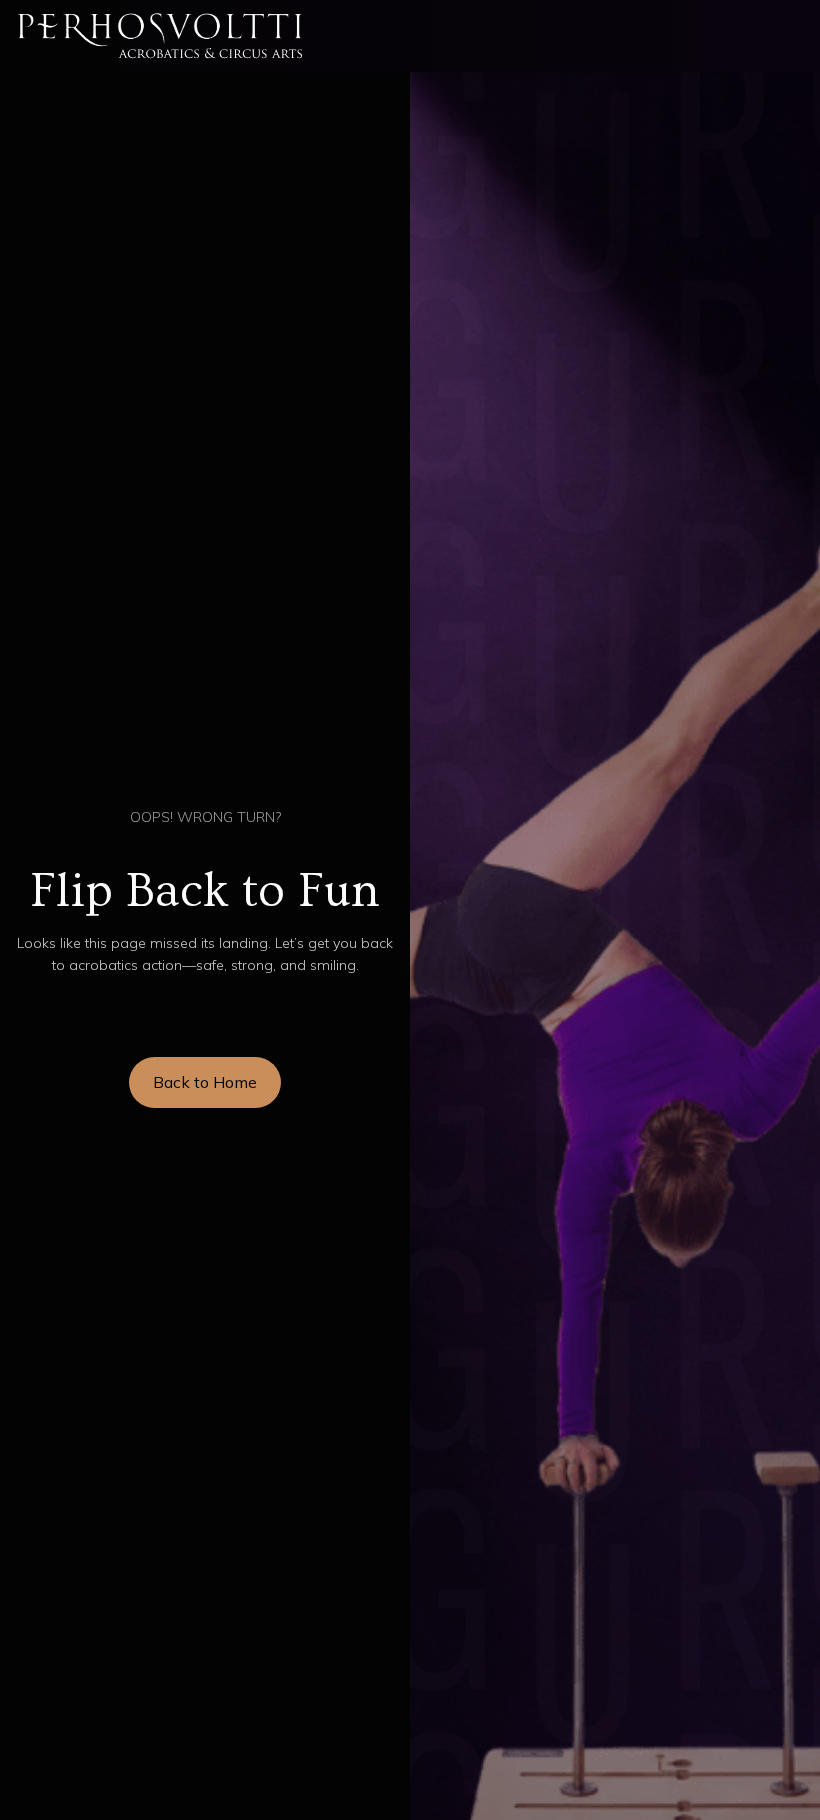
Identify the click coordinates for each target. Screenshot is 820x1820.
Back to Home (205, 1082)
